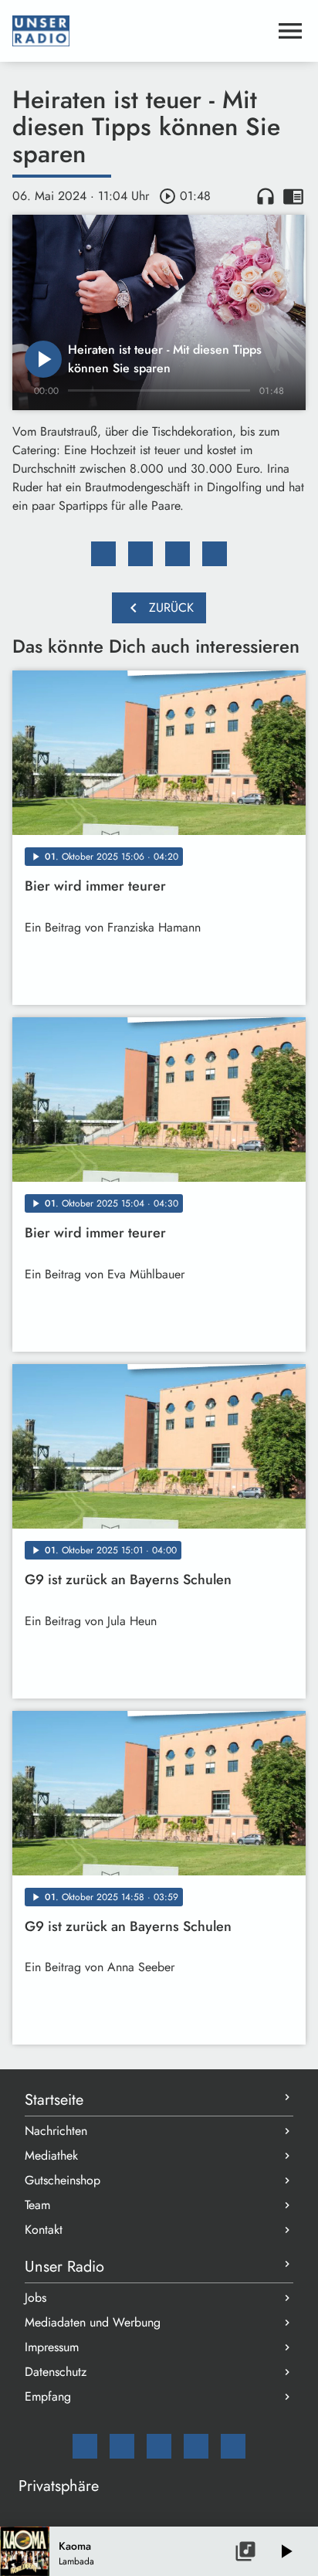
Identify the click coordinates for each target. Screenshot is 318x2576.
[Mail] (85, 2446)
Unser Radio (64, 2267)
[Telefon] (196, 2446)
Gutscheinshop (63, 2180)
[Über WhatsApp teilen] (178, 554)
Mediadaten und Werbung (93, 2322)
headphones (266, 196)
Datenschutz (56, 2372)
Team (37, 2205)
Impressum (52, 2347)
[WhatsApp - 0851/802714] (233, 2446)
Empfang (48, 2396)
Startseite (54, 2100)
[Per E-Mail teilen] (215, 554)
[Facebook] (122, 2446)
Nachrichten (56, 2131)
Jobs (36, 2298)
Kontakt (44, 2230)
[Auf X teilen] (140, 554)
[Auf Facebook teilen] (103, 554)
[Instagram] (159, 2446)
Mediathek (51, 2155)
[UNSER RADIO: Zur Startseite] (140, 31)
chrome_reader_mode (293, 196)
